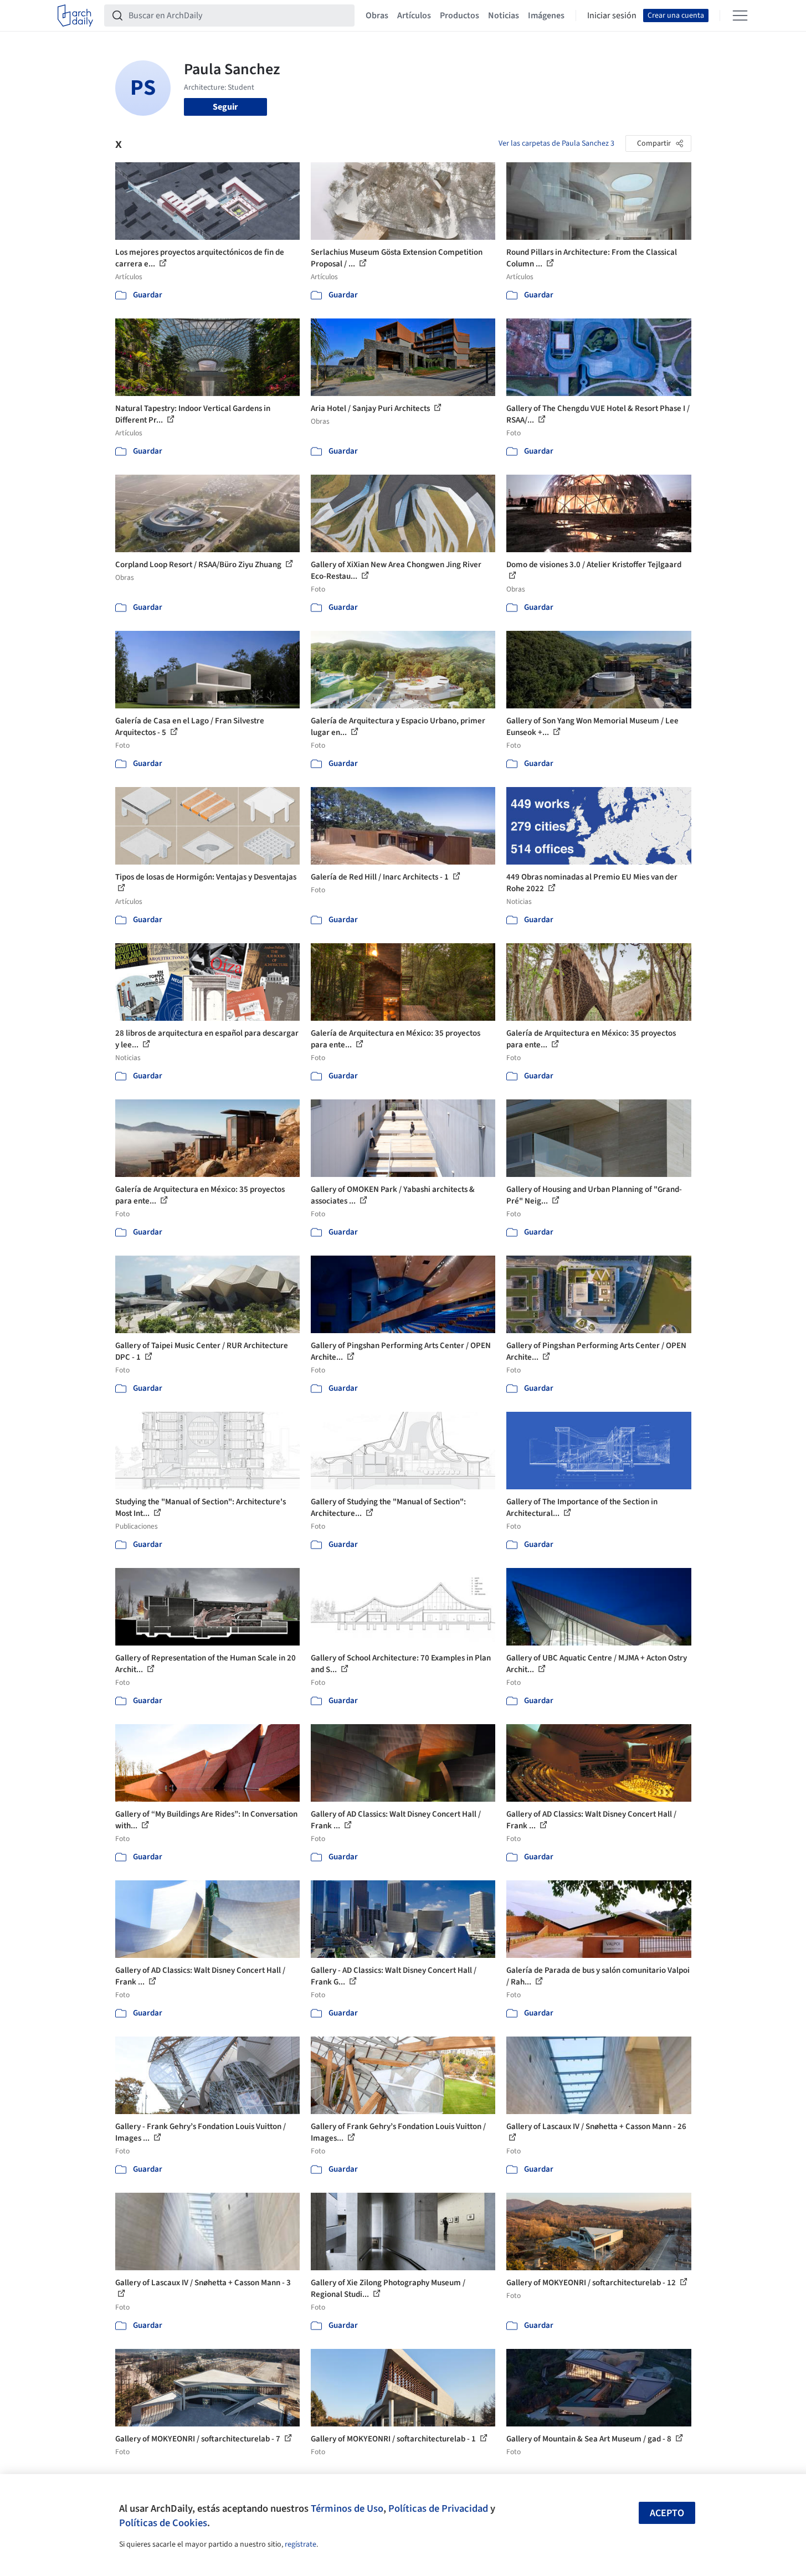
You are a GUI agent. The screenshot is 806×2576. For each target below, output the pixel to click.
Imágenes (546, 16)
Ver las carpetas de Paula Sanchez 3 (556, 143)
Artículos (414, 16)
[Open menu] (740, 16)
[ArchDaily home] (75, 16)
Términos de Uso (347, 2508)
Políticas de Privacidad (438, 2508)
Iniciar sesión (612, 16)
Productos (460, 16)
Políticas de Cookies (163, 2523)
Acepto (667, 2513)
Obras (377, 16)
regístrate (301, 2544)
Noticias (504, 16)
